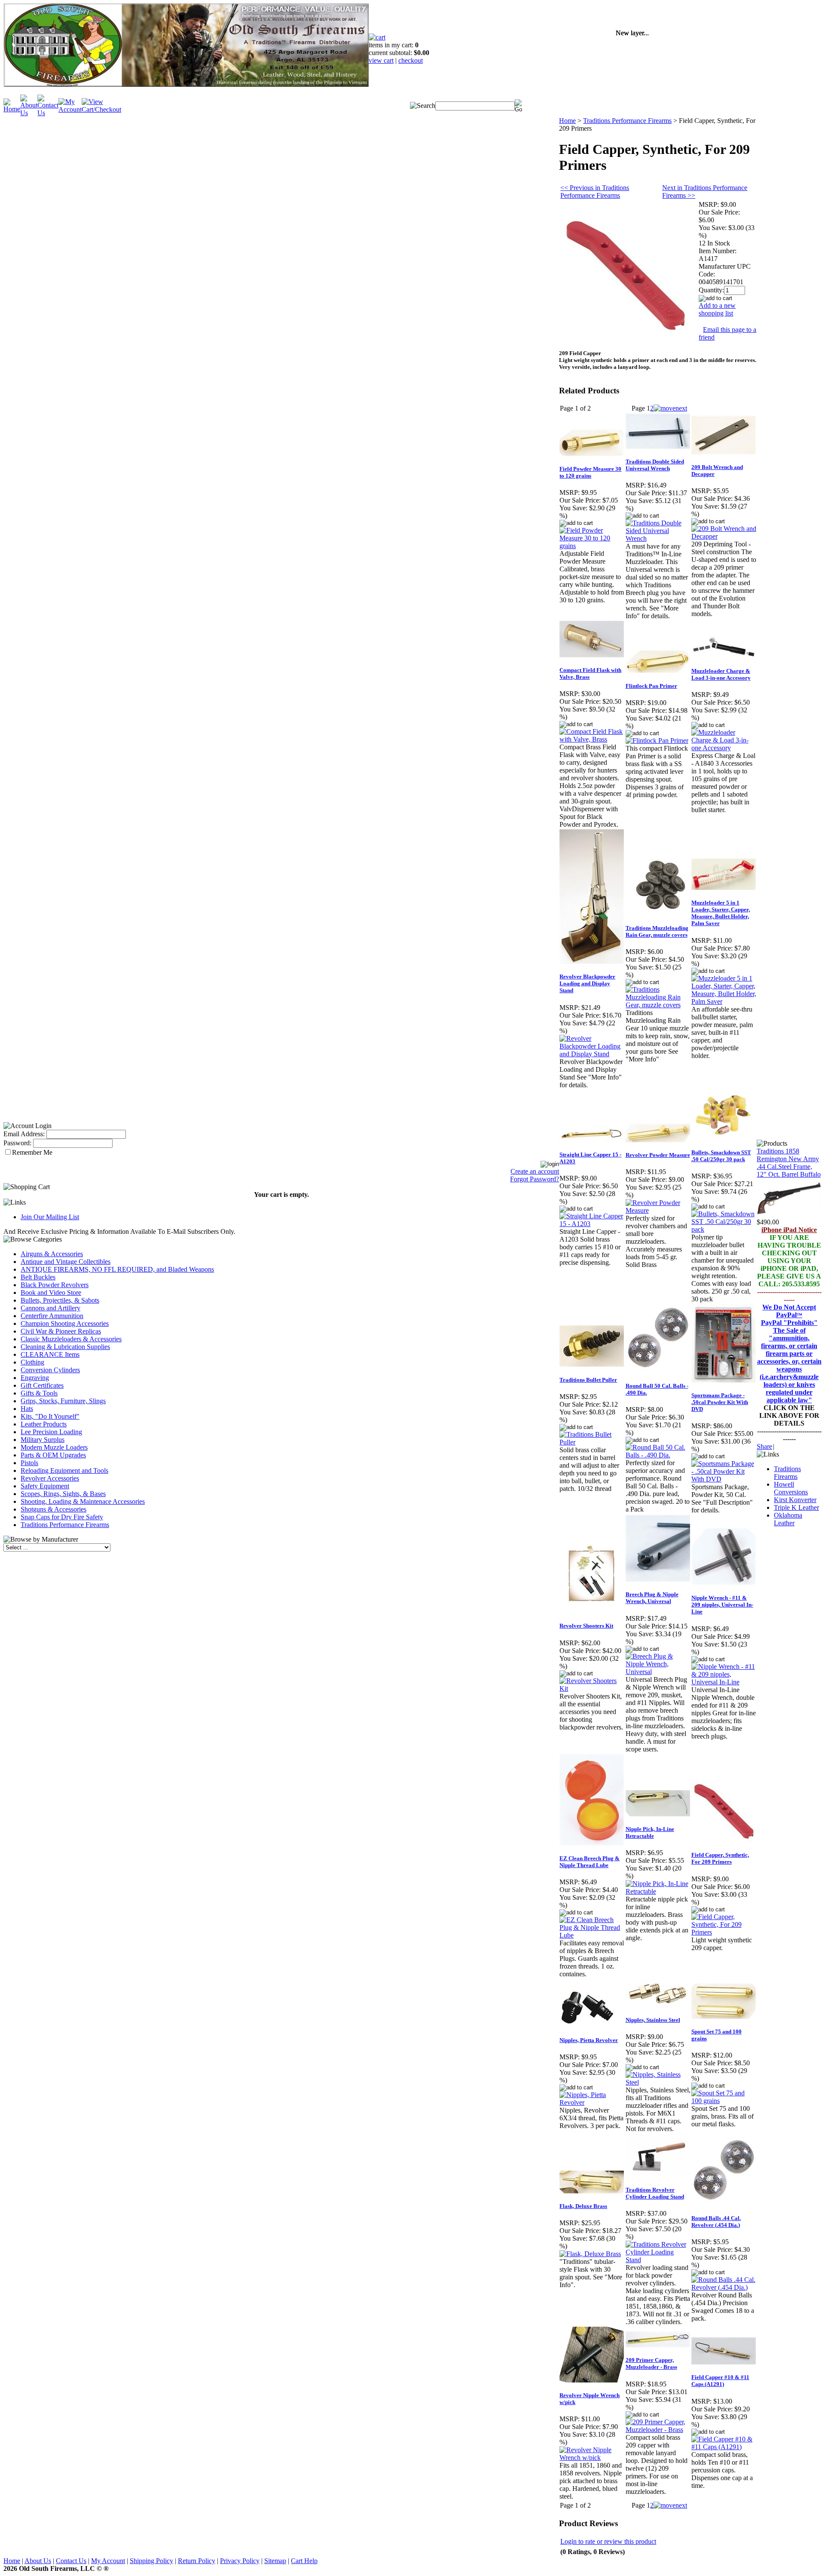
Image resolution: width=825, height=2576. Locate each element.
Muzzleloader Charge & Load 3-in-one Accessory (721, 674)
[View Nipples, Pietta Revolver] (592, 2102)
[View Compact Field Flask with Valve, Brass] (592, 739)
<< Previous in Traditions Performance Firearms (595, 192)
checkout (411, 60)
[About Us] (29, 113)
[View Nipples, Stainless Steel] (658, 2082)
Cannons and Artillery (50, 1308)
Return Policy (197, 2561)
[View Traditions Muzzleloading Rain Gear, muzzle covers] (658, 1005)
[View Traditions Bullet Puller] (592, 1442)
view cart (381, 60)
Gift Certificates (42, 1385)
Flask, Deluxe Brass (583, 2206)
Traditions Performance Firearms (65, 1525)
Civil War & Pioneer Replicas (61, 1331)
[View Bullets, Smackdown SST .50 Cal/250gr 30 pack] (724, 1229)
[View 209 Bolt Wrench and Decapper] (724, 536)
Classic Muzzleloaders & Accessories (71, 1339)
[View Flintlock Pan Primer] (657, 741)
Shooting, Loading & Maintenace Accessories (83, 1501)
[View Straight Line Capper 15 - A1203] (592, 1224)
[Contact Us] (48, 113)
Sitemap (275, 2561)
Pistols (29, 1463)
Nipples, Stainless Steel (653, 2020)
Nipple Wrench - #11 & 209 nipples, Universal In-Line (722, 1605)
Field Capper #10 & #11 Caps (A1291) (720, 2381)
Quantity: (711, 290)
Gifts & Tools (39, 1393)
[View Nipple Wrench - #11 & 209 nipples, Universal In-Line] (724, 1682)
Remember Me (32, 1152)
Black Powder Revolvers (55, 1285)
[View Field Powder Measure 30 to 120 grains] (592, 546)
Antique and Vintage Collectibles (66, 1262)
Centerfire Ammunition (52, 1316)
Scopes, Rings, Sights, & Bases (63, 1494)
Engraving (35, 1378)
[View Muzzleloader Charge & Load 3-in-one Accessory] (724, 748)
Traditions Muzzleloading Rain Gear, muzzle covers (657, 931)
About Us (38, 2561)
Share (764, 1446)
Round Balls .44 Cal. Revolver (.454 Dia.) (716, 2222)
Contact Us (71, 2561)
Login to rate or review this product (608, 2541)
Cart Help (304, 2561)
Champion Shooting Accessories (65, 1323)
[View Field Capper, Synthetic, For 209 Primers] (724, 1932)
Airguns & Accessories (52, 1254)
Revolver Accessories (50, 1478)
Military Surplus (43, 1440)
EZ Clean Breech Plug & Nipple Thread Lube (590, 1862)
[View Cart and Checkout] (101, 109)
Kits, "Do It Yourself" (50, 1416)
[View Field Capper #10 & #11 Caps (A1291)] (724, 2447)
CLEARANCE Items (50, 1354)
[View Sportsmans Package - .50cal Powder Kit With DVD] (724, 1479)
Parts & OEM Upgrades (53, 1455)
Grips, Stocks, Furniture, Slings (63, 1401)
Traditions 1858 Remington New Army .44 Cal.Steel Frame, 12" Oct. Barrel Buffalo (789, 1163)
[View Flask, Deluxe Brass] (590, 2254)
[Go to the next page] (670, 408)
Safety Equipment (45, 1486)
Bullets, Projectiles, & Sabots (60, 1300)
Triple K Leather (796, 1507)
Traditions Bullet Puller (588, 1380)
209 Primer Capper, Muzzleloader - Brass (651, 2363)
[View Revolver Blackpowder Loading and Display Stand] (592, 1054)
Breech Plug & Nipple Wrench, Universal (652, 1598)
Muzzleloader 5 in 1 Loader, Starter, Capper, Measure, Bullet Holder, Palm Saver (721, 913)
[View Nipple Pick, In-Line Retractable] (658, 1891)
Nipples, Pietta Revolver (589, 2040)
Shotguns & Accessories (53, 1509)
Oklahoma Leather (788, 1519)
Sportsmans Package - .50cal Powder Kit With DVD (720, 1402)
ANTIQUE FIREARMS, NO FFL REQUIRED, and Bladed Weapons (117, 1269)
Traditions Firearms (787, 1473)
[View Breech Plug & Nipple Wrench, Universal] (658, 1672)
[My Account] (70, 109)
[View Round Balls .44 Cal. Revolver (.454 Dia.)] (724, 2287)
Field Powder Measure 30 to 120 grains (590, 472)
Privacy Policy (240, 2561)
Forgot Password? (535, 1179)
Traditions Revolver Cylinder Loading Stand (655, 2193)
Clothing (32, 1362)
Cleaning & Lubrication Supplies (65, 1347)
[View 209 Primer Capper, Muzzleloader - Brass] (658, 2430)
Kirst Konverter (795, 1500)
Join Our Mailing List (50, 1217)
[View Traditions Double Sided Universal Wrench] (658, 538)
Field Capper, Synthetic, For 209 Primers (720, 1858)
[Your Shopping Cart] (377, 37)
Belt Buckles (38, 1277)
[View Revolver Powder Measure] (658, 1210)
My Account (108, 2561)
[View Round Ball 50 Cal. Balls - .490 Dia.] (658, 1455)
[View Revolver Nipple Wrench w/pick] (592, 2458)
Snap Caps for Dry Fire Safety (62, 1517)
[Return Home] (12, 109)
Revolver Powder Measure (658, 1155)
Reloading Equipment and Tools (64, 1470)
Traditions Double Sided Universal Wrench (655, 465)
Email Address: (24, 1134)
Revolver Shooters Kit (586, 1626)
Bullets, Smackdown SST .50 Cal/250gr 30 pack (721, 1156)
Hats (27, 1409)
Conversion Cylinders (50, 1370)
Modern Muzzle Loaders (54, 1447)
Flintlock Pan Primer (651, 686)
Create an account (535, 1171)
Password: (17, 1143)
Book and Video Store (51, 1293)
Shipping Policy (151, 2561)
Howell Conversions (791, 1488)
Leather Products (44, 1424)
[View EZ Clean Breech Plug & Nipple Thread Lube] (592, 1935)
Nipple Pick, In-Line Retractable (650, 1832)
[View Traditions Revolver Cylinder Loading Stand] (658, 2260)
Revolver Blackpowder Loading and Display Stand (587, 983)
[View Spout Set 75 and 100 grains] (724, 2101)
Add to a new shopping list (717, 309)
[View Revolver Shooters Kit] (592, 1688)
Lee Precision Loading (51, 1432)
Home (567, 121)
